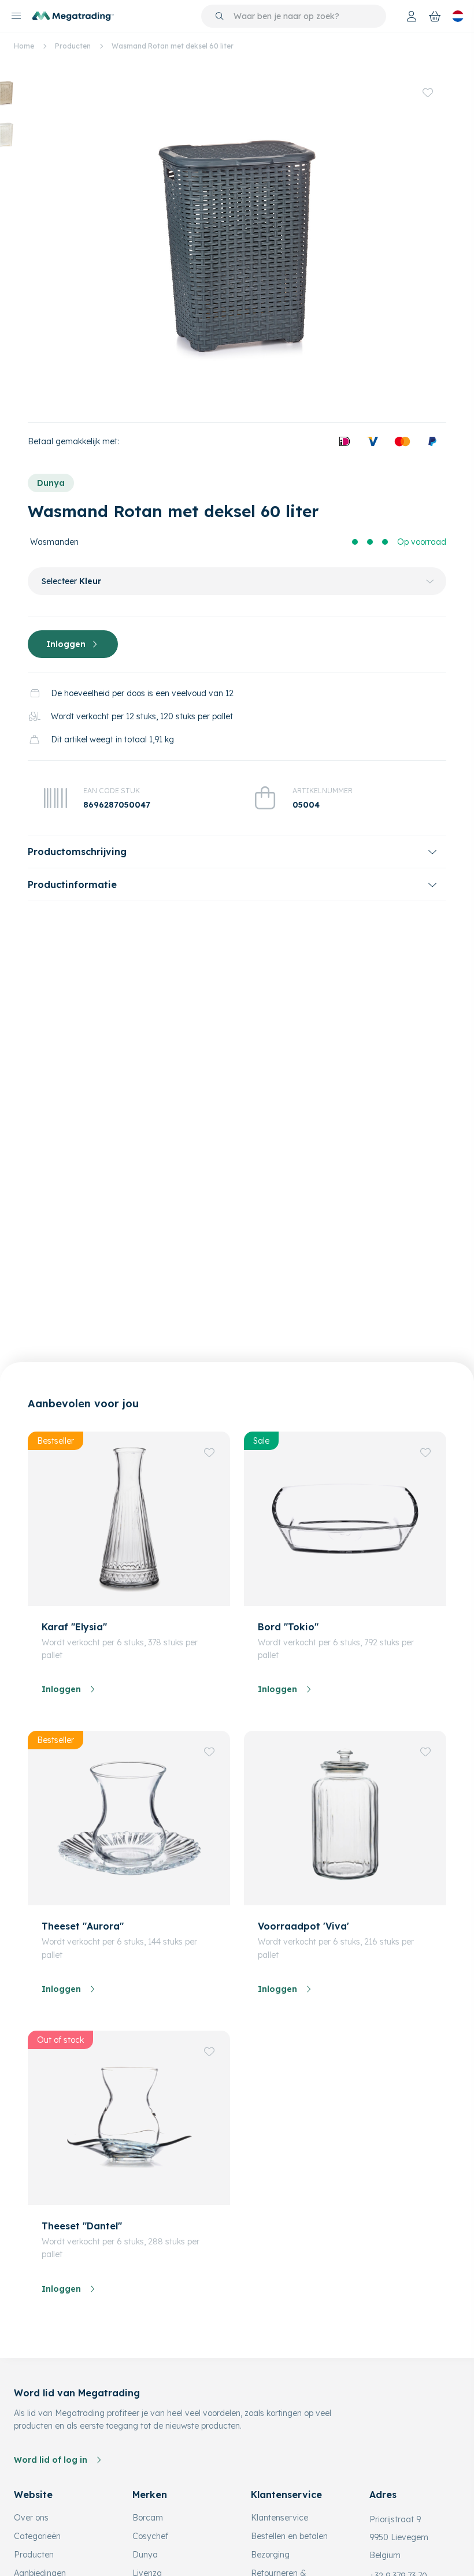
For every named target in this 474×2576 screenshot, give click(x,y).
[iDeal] (345, 441)
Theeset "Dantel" (82, 2226)
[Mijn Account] (412, 16)
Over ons (31, 2518)
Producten (73, 46)
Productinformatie (72, 884)
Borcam (148, 2518)
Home (24, 46)
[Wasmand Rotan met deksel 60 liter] (237, 241)
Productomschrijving (77, 852)
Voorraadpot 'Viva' (303, 1926)
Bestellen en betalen (289, 2536)
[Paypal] (432, 441)
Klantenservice (279, 2518)
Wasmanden (54, 542)
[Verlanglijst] (428, 92)
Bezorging (270, 2555)
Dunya (51, 483)
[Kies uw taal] (458, 16)
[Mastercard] (402, 441)
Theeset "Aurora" (83, 1926)
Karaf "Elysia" (74, 1627)
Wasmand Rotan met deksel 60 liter (173, 46)
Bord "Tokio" (288, 1627)
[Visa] (372, 441)
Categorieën (37, 2536)
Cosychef (150, 2536)
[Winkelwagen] (435, 16)
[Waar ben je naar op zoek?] (220, 16)
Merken (150, 2495)
